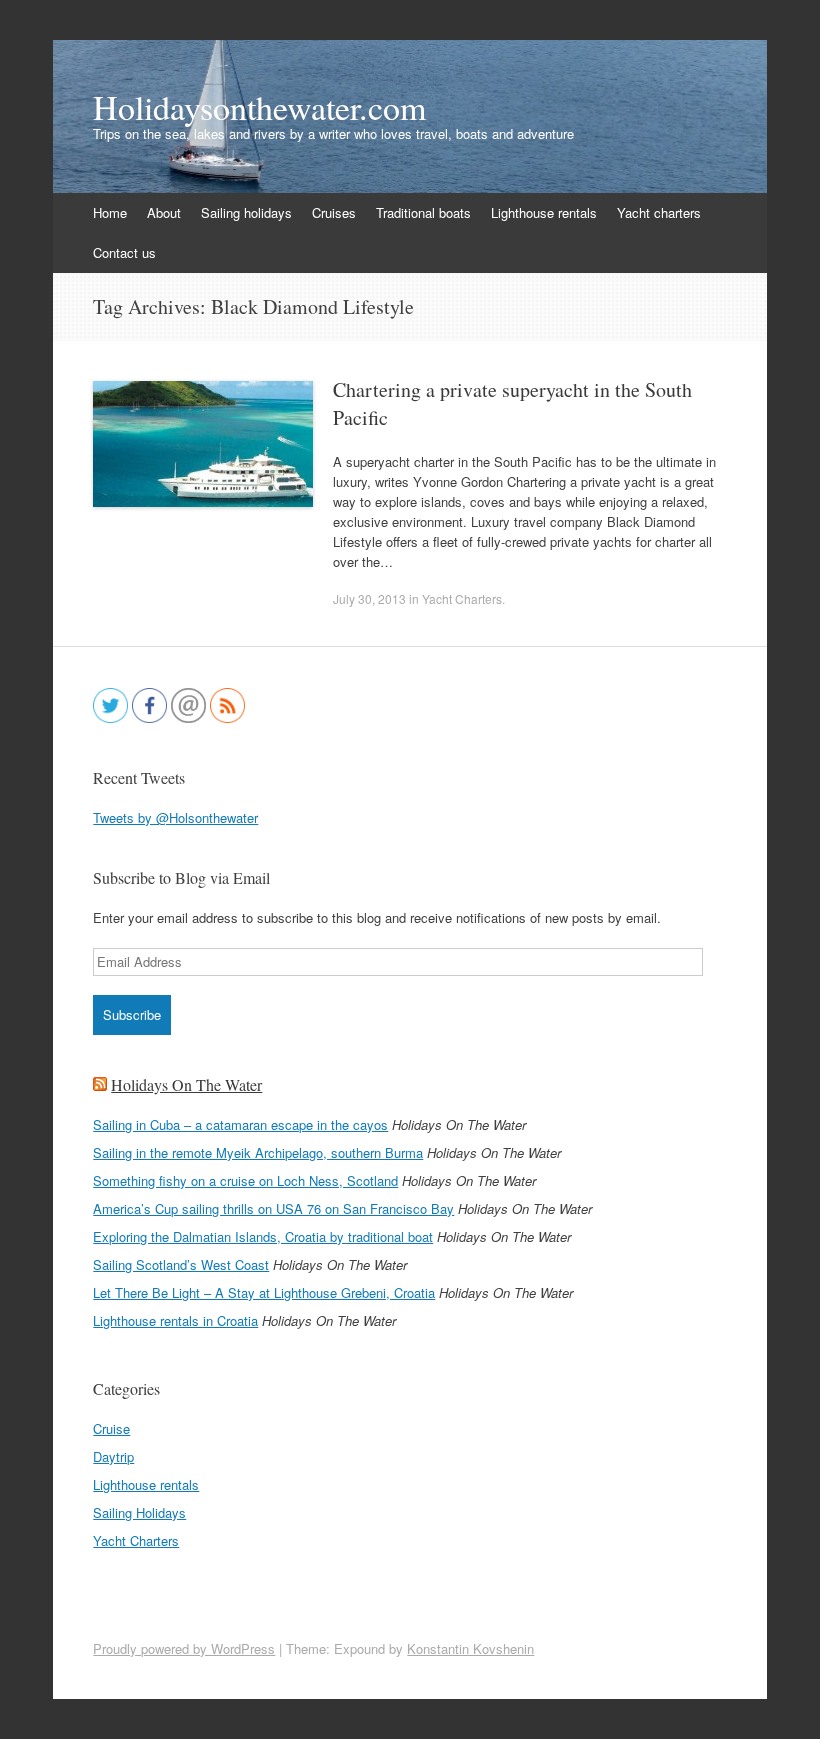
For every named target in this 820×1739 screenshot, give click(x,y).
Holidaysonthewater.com (259, 107)
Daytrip (113, 1456)
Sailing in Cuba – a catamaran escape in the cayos (240, 1124)
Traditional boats (423, 212)
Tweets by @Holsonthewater (175, 817)
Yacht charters (659, 212)
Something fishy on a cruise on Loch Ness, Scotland (245, 1180)
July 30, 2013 (369, 598)
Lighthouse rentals (544, 212)
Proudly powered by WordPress (184, 1648)
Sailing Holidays (139, 1512)
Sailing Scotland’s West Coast (181, 1264)
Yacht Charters (462, 598)
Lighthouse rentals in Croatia (175, 1320)
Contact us (124, 252)
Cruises (334, 212)
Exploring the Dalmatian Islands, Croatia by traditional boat (263, 1236)
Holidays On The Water (186, 1084)
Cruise (111, 1428)
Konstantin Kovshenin (470, 1648)
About (164, 212)
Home (110, 212)
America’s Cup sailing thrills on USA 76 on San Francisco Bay (273, 1208)
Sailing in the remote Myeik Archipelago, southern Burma (258, 1152)
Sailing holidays (246, 212)
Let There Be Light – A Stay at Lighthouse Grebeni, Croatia (264, 1292)
